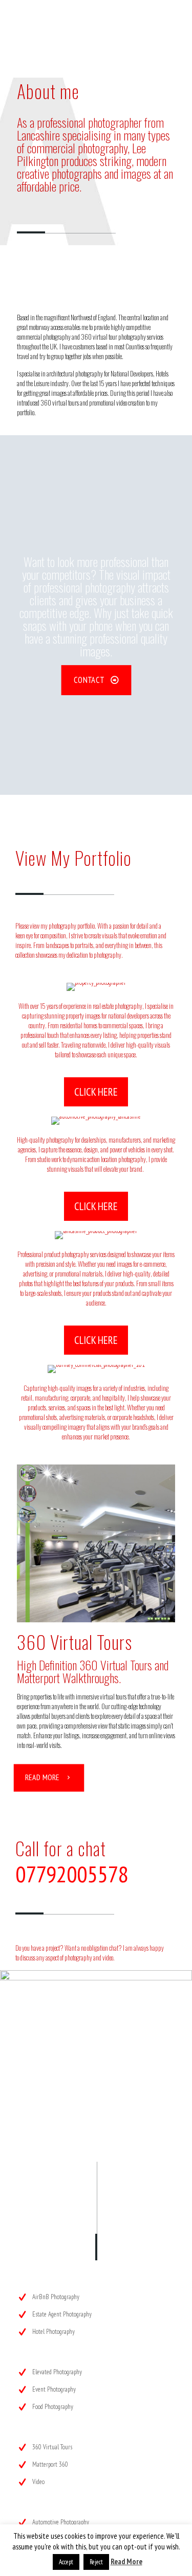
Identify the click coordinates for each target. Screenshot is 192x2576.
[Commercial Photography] (96, 1369)
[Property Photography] (96, 987)
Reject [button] (96, 2562)
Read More (126, 2561)
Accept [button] (66, 2562)
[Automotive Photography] (96, 1121)
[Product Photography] (96, 1235)
